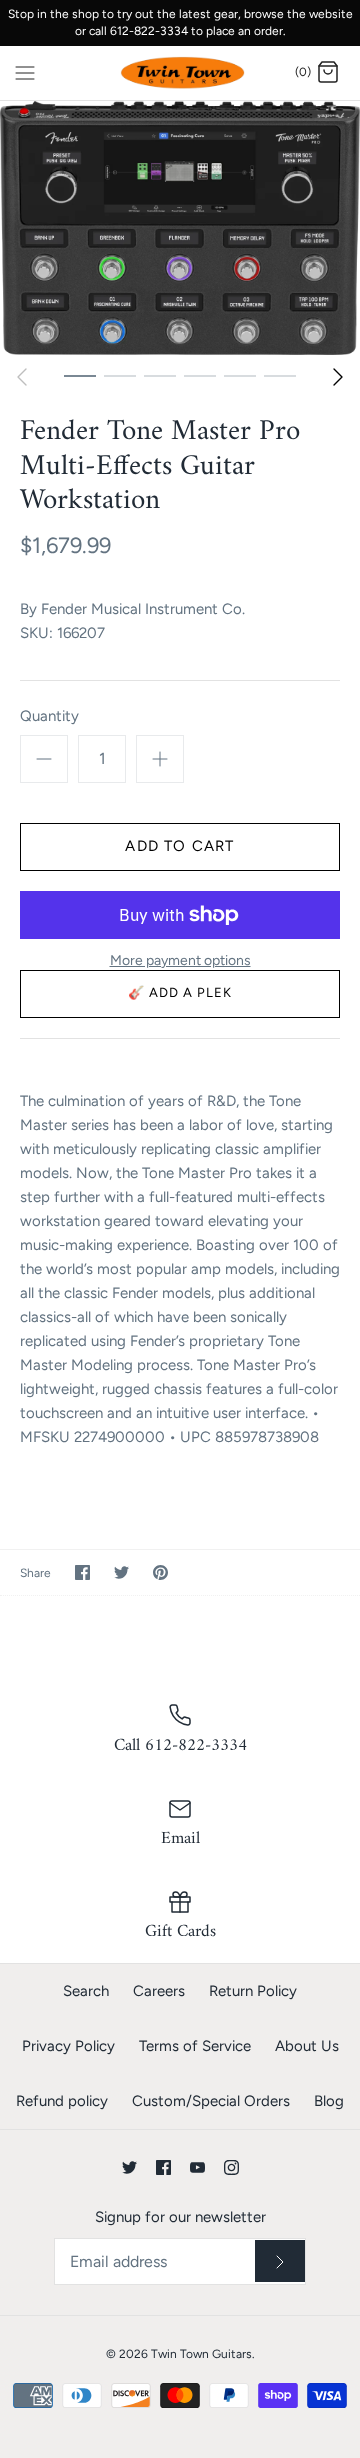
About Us (307, 2046)
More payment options (180, 961)
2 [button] (120, 375)
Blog (329, 2101)
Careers (159, 1991)
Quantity (49, 716)
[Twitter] (129, 2167)
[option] (180, 227)
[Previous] (22, 377)
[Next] (338, 377)
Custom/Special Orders (211, 2101)
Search (86, 1991)
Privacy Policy (68, 2046)
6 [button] (280, 375)
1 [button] (80, 375)
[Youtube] (197, 2167)
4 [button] (200, 375)
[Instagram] (231, 2167)
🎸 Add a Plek (180, 992)
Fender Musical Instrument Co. (143, 609)
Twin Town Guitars (201, 2354)
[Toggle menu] (25, 72)
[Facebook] (163, 2167)
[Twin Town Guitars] (180, 73)
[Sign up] (280, 2261)
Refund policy (62, 2101)
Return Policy (253, 1991)
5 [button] (240, 375)
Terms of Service (195, 2046)
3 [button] (160, 375)
